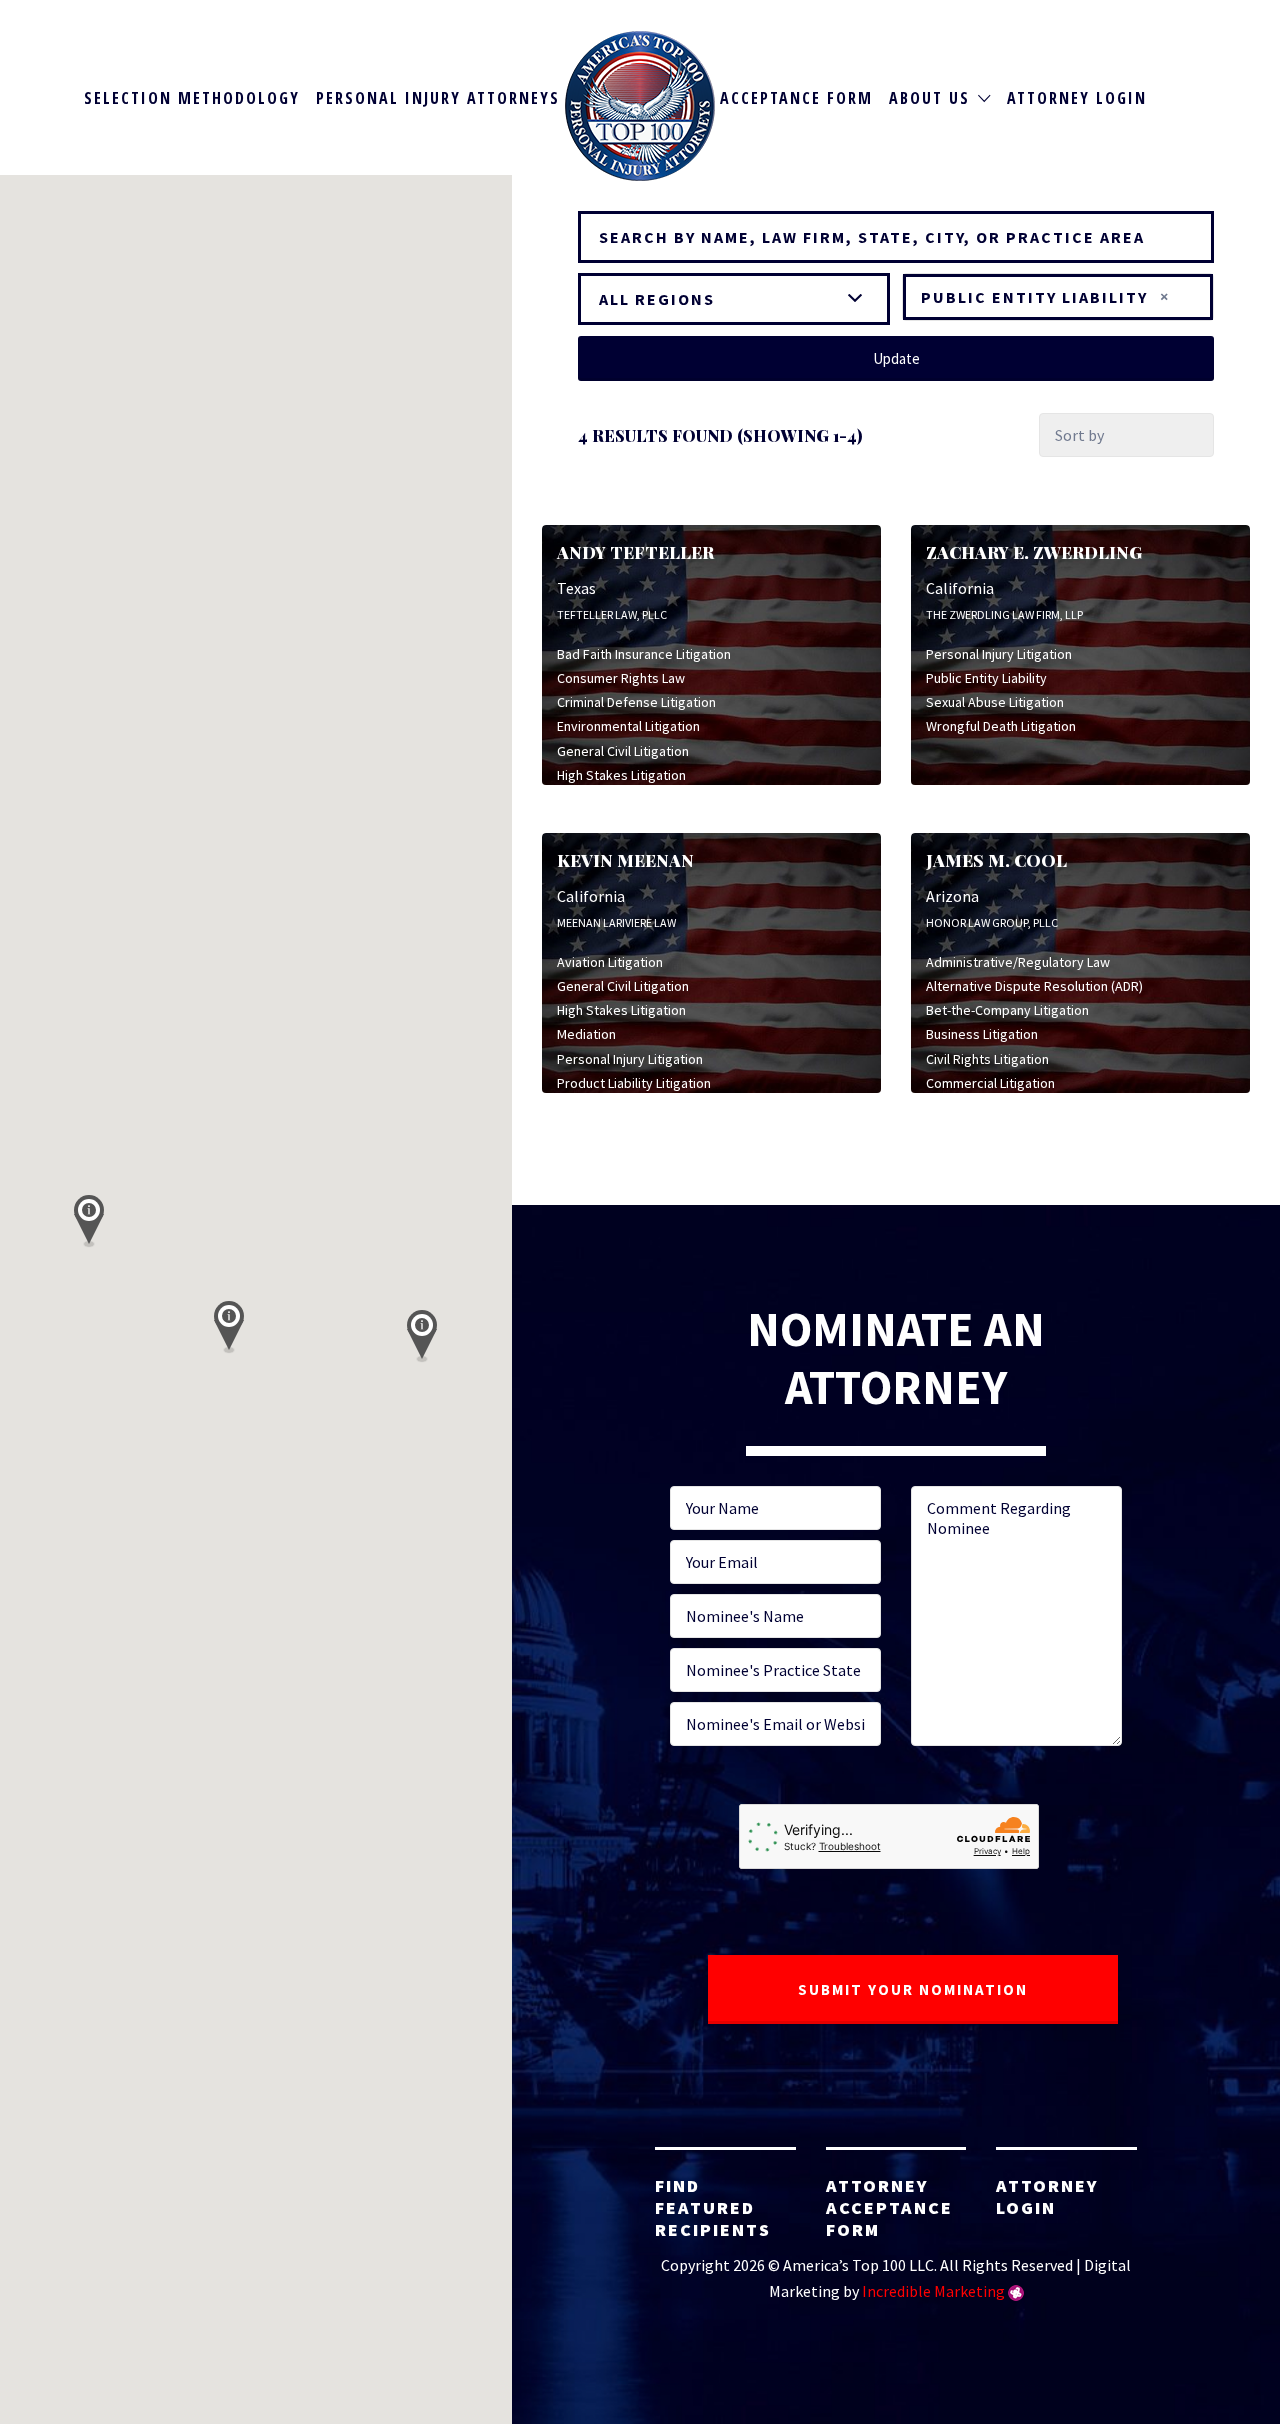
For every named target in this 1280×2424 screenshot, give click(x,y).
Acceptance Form (796, 98)
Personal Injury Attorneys (438, 98)
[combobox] (1058, 297)
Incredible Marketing (933, 2291)
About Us (929, 98)
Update (896, 358)
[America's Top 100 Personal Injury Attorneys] (640, 106)
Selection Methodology (192, 98)
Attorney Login (1077, 98)
